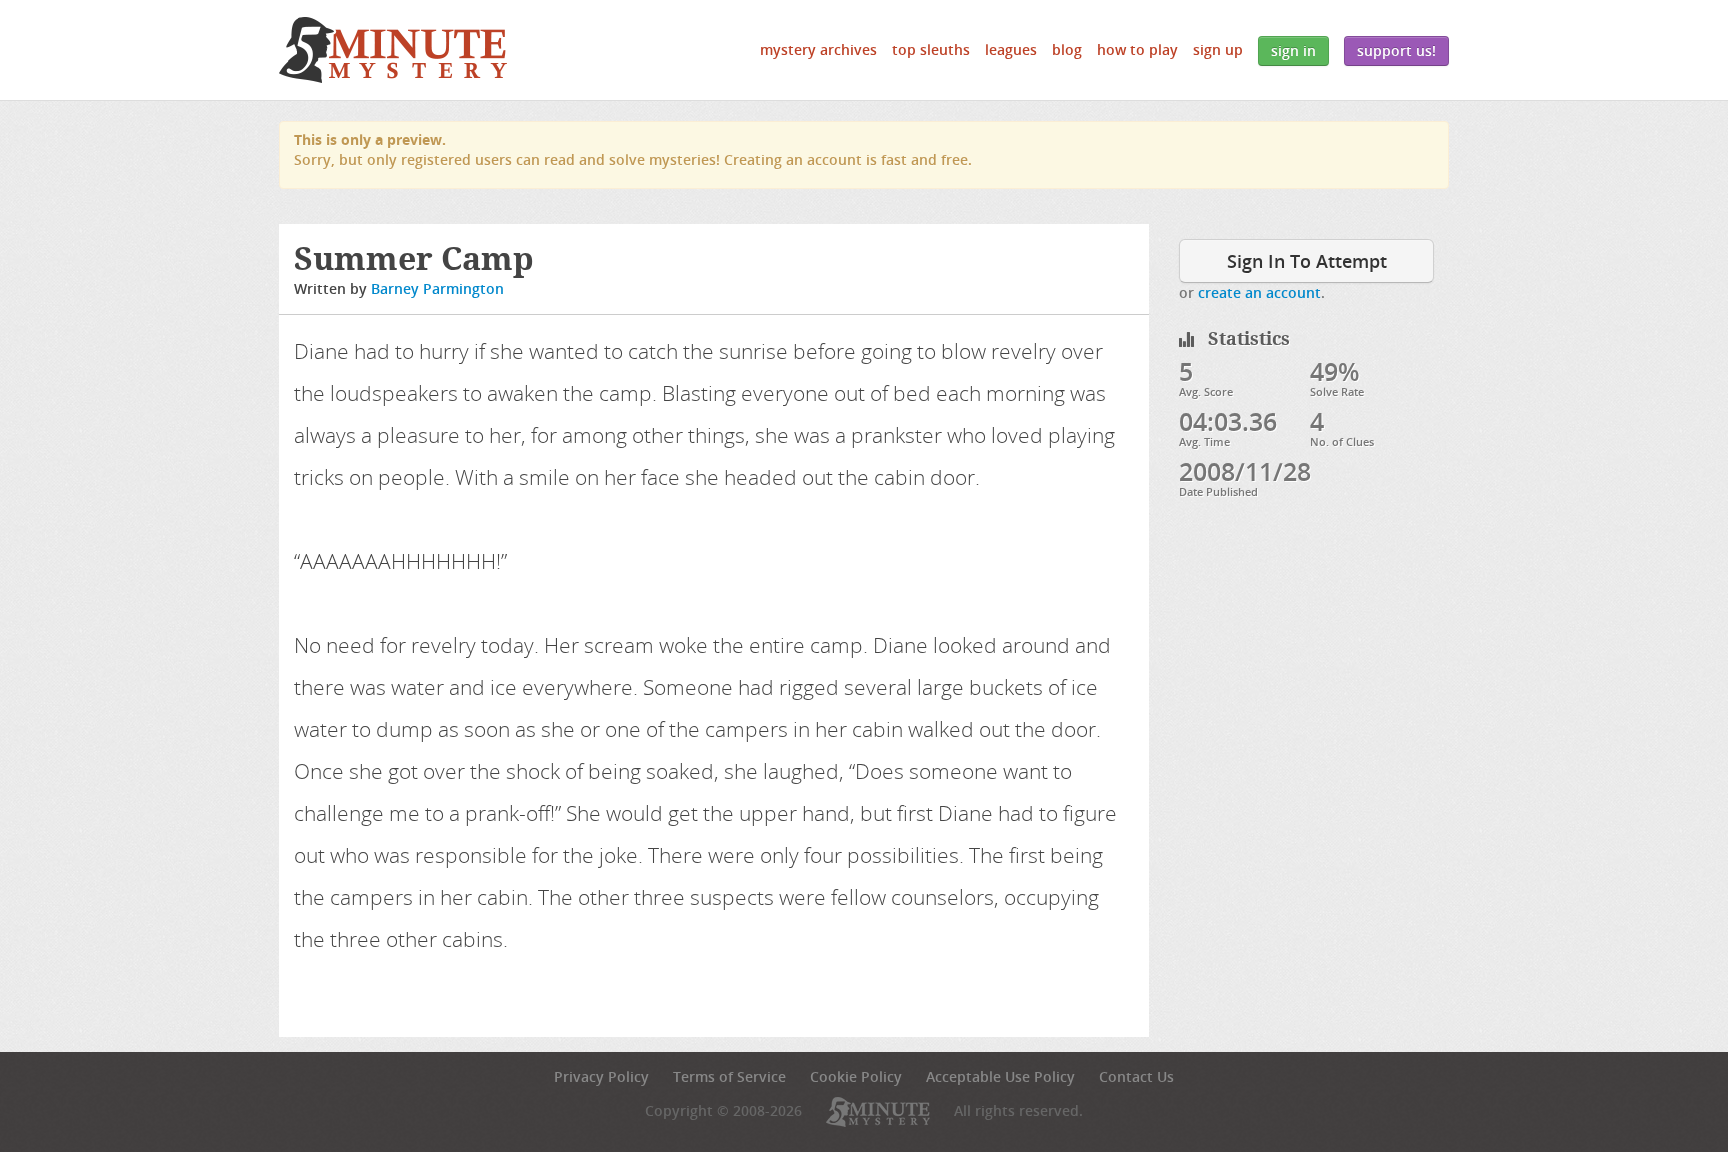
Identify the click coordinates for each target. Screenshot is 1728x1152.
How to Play (1137, 49)
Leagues (1011, 49)
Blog (1067, 49)
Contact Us (1136, 1076)
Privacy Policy (601, 1076)
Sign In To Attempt (1307, 261)
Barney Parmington (437, 288)
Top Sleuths (931, 49)
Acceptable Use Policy (1000, 1076)
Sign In (1293, 50)
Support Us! (1396, 50)
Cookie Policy (856, 1076)
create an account (1259, 292)
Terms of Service (729, 1076)
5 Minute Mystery (393, 50)
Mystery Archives (818, 49)
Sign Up (1218, 49)
